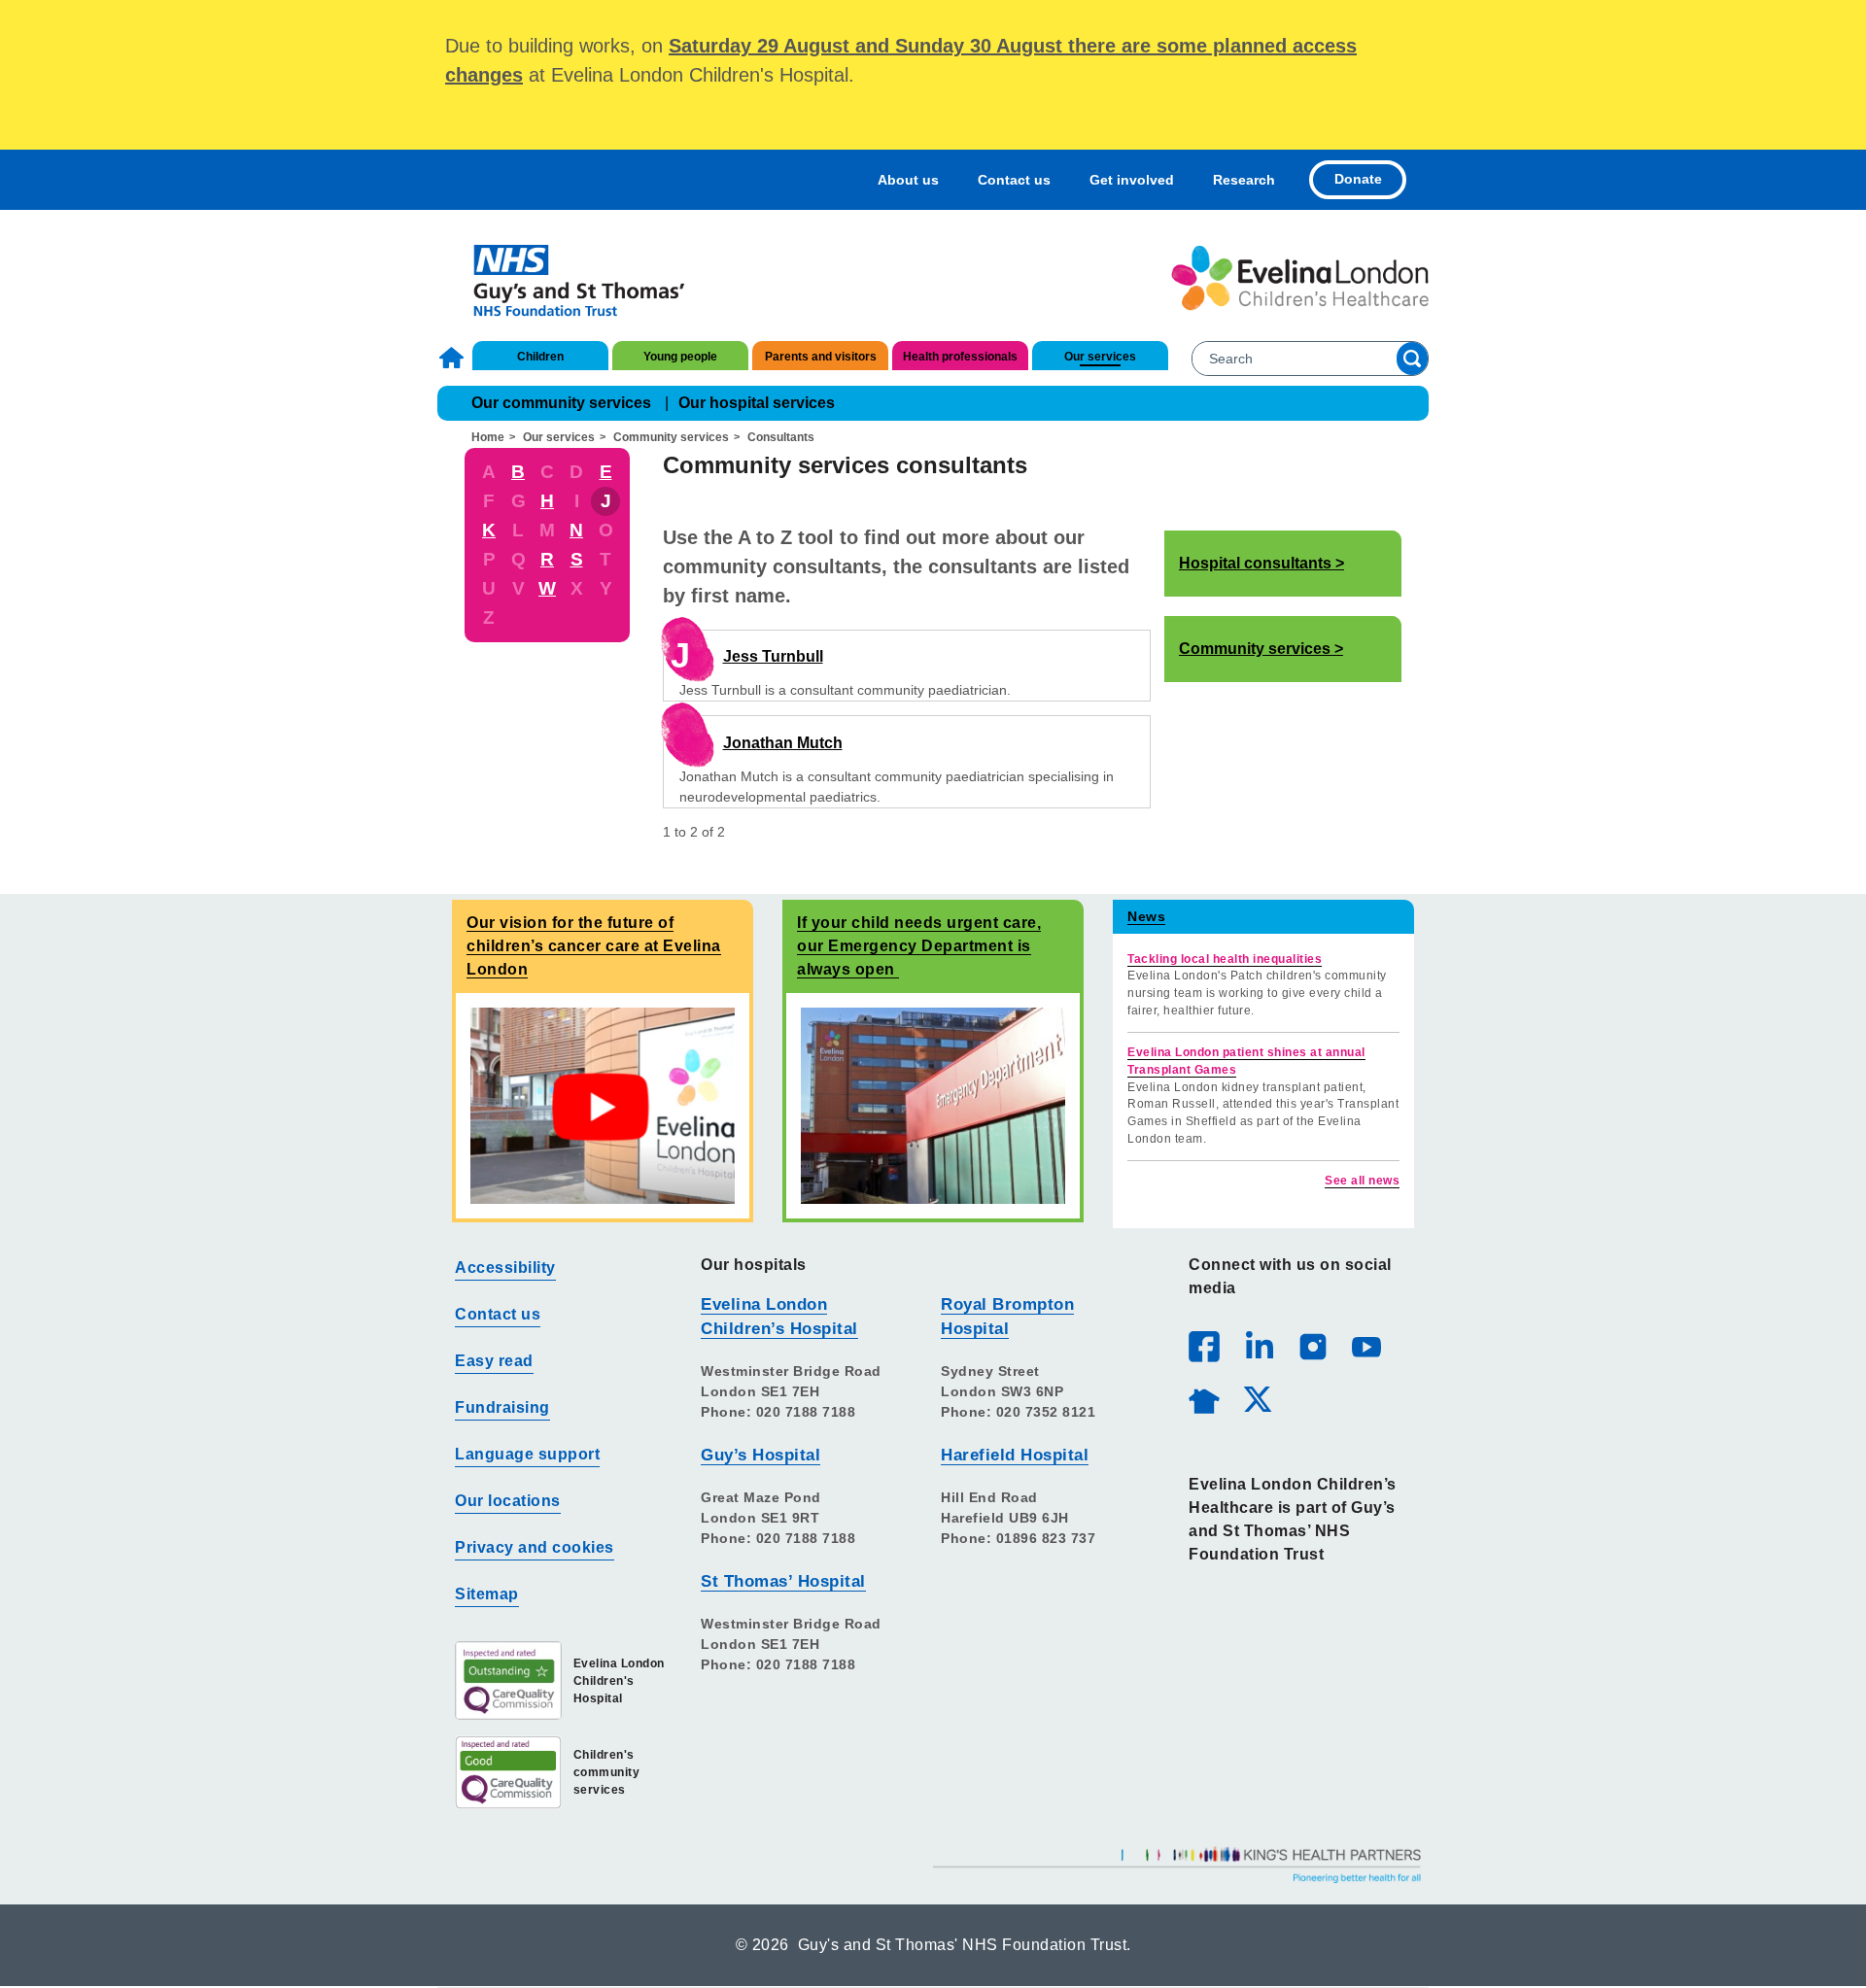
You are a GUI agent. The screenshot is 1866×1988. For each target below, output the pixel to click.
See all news (1362, 1181)
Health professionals (960, 357)
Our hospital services (757, 403)
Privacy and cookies (535, 1547)
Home (454, 358)
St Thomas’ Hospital (783, 1581)
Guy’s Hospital (760, 1455)
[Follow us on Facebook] (1204, 1347)
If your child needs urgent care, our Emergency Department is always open (919, 946)
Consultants (781, 437)
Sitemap (487, 1594)
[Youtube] (1365, 1346)
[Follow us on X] (1257, 1398)
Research (1244, 180)
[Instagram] (1312, 1346)
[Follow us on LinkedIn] (1259, 1346)
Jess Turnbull (773, 656)
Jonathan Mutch (783, 743)
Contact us (1014, 180)
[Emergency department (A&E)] (933, 1105)
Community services (671, 437)
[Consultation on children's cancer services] (603, 1105)
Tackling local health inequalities (1225, 959)
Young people (680, 357)
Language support (527, 1454)
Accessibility (505, 1268)
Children (540, 357)
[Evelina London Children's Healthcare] (1300, 278)
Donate (1358, 179)
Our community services (561, 403)
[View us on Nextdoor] (1203, 1398)
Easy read (494, 1361)
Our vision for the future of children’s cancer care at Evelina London (594, 946)
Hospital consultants (1255, 563)
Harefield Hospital (1015, 1455)
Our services (1100, 357)
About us (908, 180)
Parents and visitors (821, 357)
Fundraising (502, 1407)
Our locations (508, 1501)
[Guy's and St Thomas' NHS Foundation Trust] (566, 278)
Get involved (1132, 180)
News (1146, 916)
